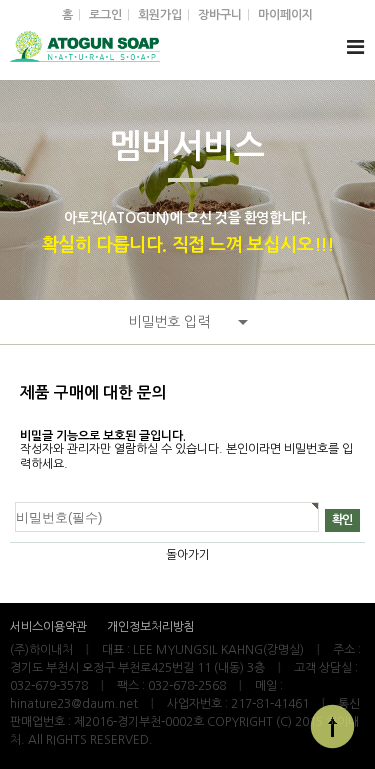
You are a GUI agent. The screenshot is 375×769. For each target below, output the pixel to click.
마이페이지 (285, 15)
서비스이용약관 (48, 627)
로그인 (105, 15)
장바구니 (220, 15)
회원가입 (160, 15)
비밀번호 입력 (169, 322)
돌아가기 (188, 555)
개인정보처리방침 (151, 627)
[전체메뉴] (355, 47)
